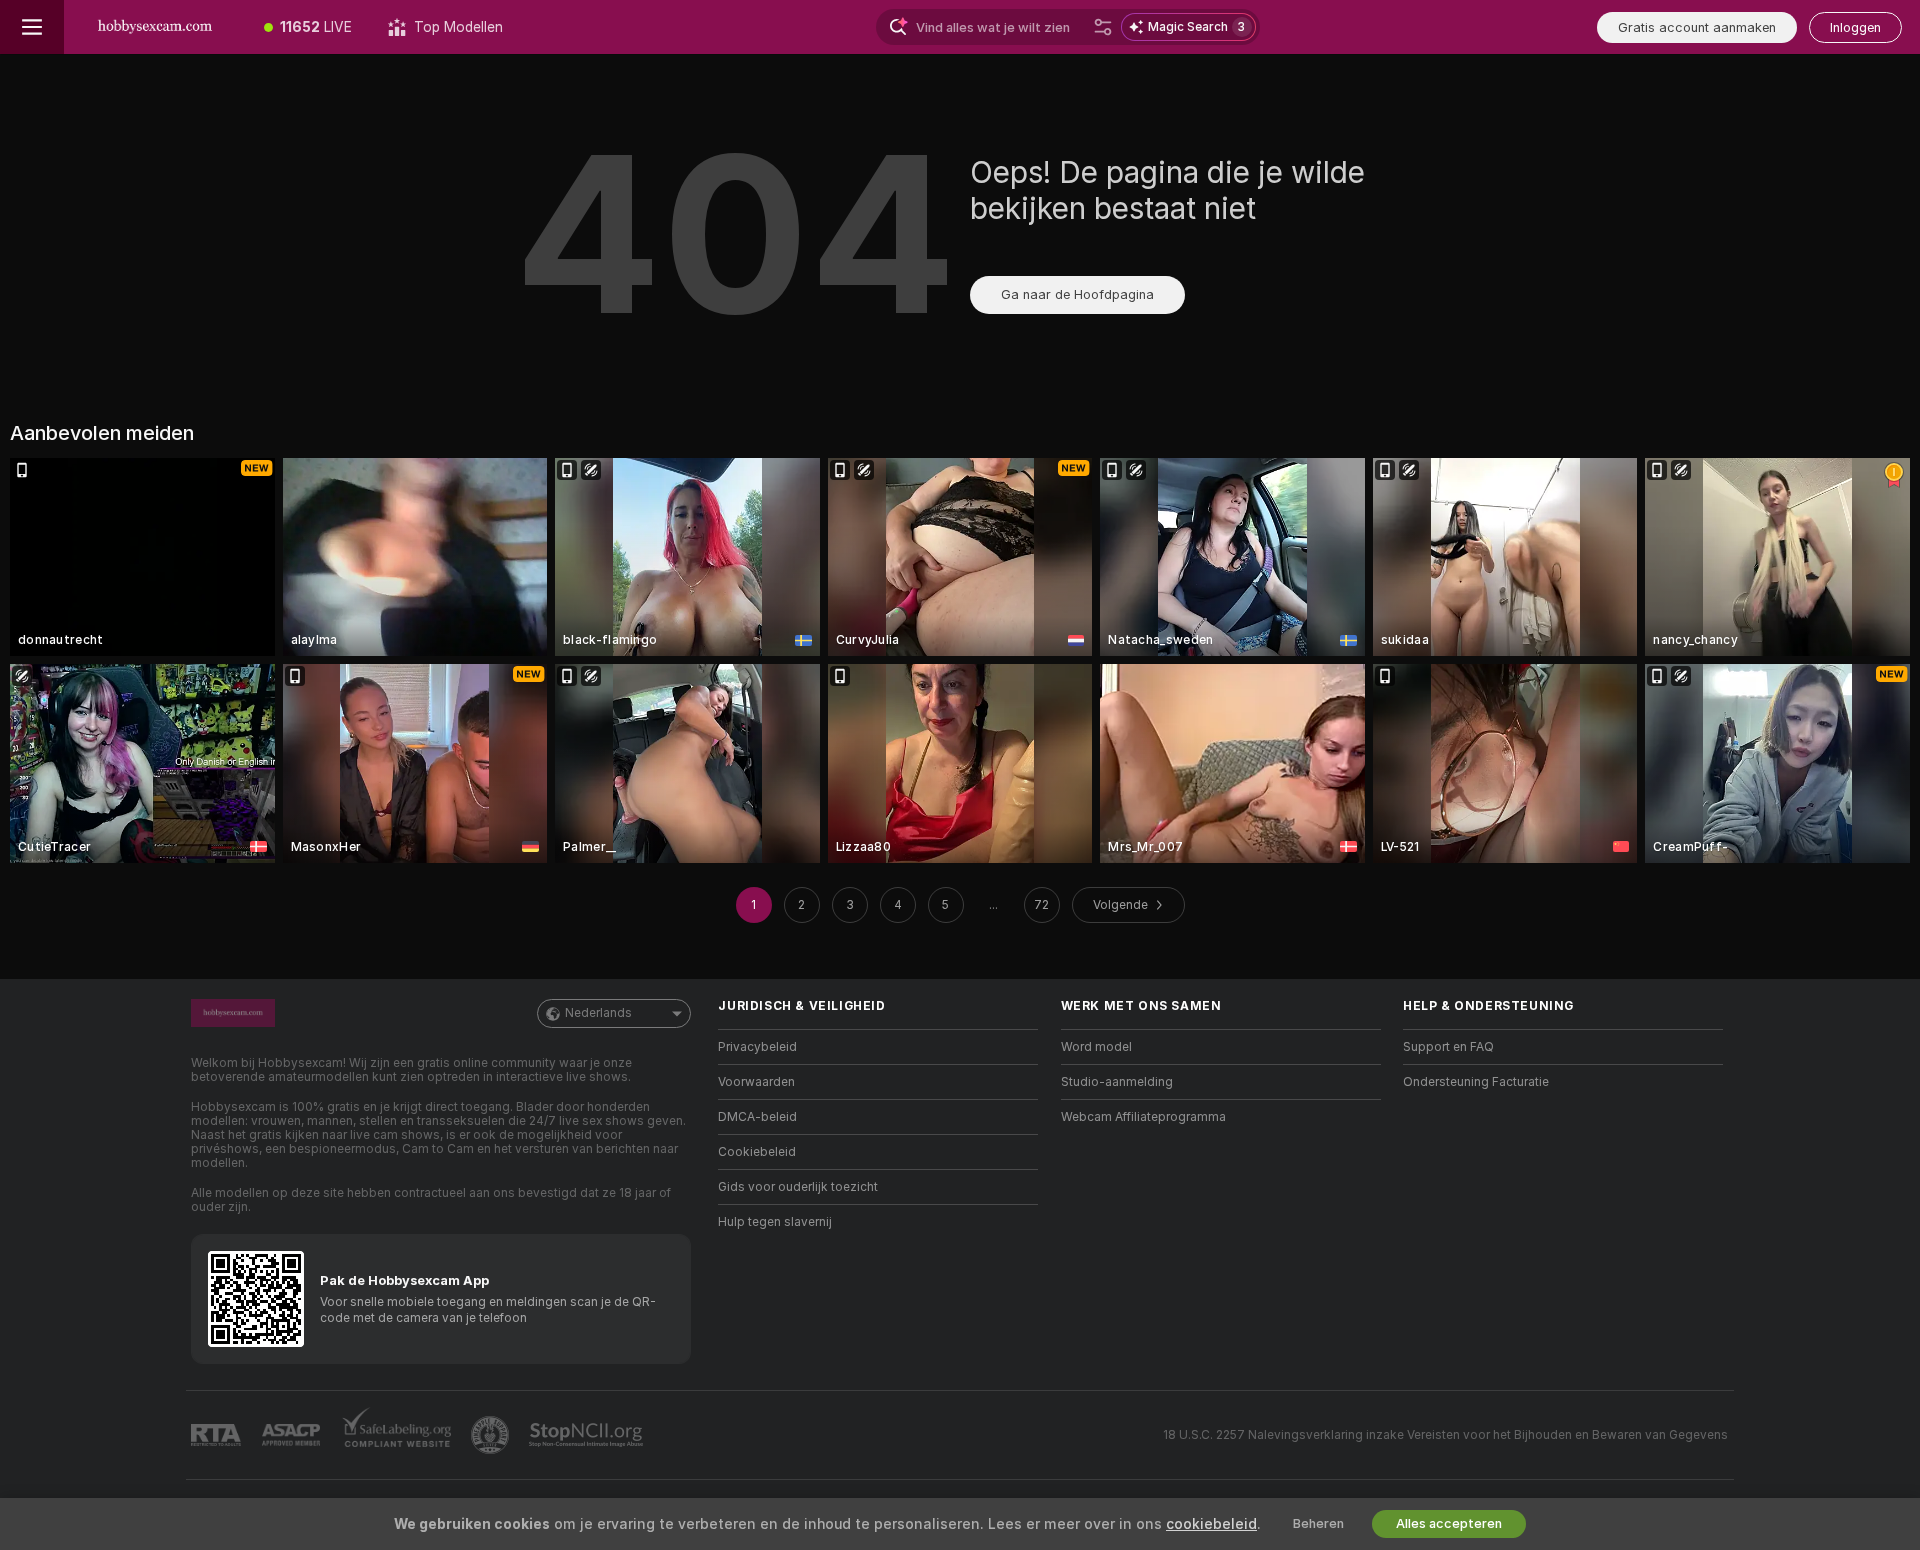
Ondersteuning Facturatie (1476, 1082)
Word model (1096, 1047)
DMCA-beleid (757, 1117)
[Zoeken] (1103, 27)
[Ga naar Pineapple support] (492, 1435)
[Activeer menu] (32, 27)
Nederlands (598, 1013)
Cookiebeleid (757, 1152)
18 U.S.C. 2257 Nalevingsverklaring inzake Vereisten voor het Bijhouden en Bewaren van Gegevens (1445, 1435)
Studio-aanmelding (1117, 1082)
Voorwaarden (756, 1082)
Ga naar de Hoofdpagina (1077, 294)
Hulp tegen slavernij (775, 1222)
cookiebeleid (1211, 1524)
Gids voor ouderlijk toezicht (798, 1187)
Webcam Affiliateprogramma (1143, 1117)
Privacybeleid (757, 1047)
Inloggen (1855, 27)
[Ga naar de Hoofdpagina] (155, 27)
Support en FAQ (1448, 1047)
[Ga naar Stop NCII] (588, 1435)
